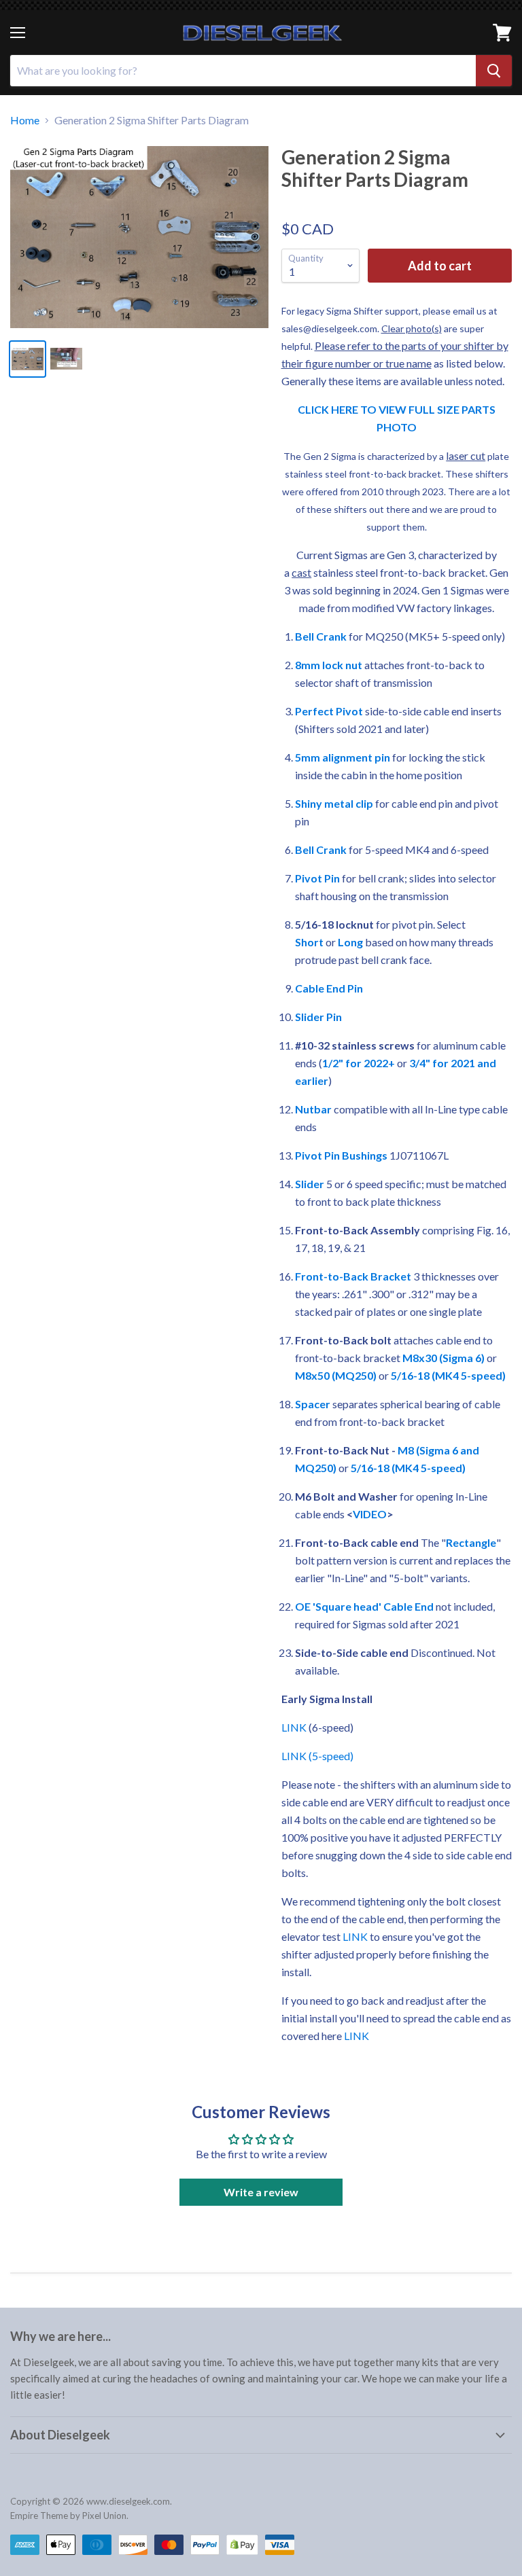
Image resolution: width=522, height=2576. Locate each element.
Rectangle (471, 1542)
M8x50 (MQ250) (336, 1375)
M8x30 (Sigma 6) (443, 1358)
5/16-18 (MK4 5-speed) (448, 1375)
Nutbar (313, 1109)
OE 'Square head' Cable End (364, 1606)
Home (25, 120)
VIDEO (370, 1514)
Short (309, 942)
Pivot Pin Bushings (341, 1155)
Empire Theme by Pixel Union (68, 2516)
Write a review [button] (261, 2192)
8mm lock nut (329, 665)
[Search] (494, 71)
